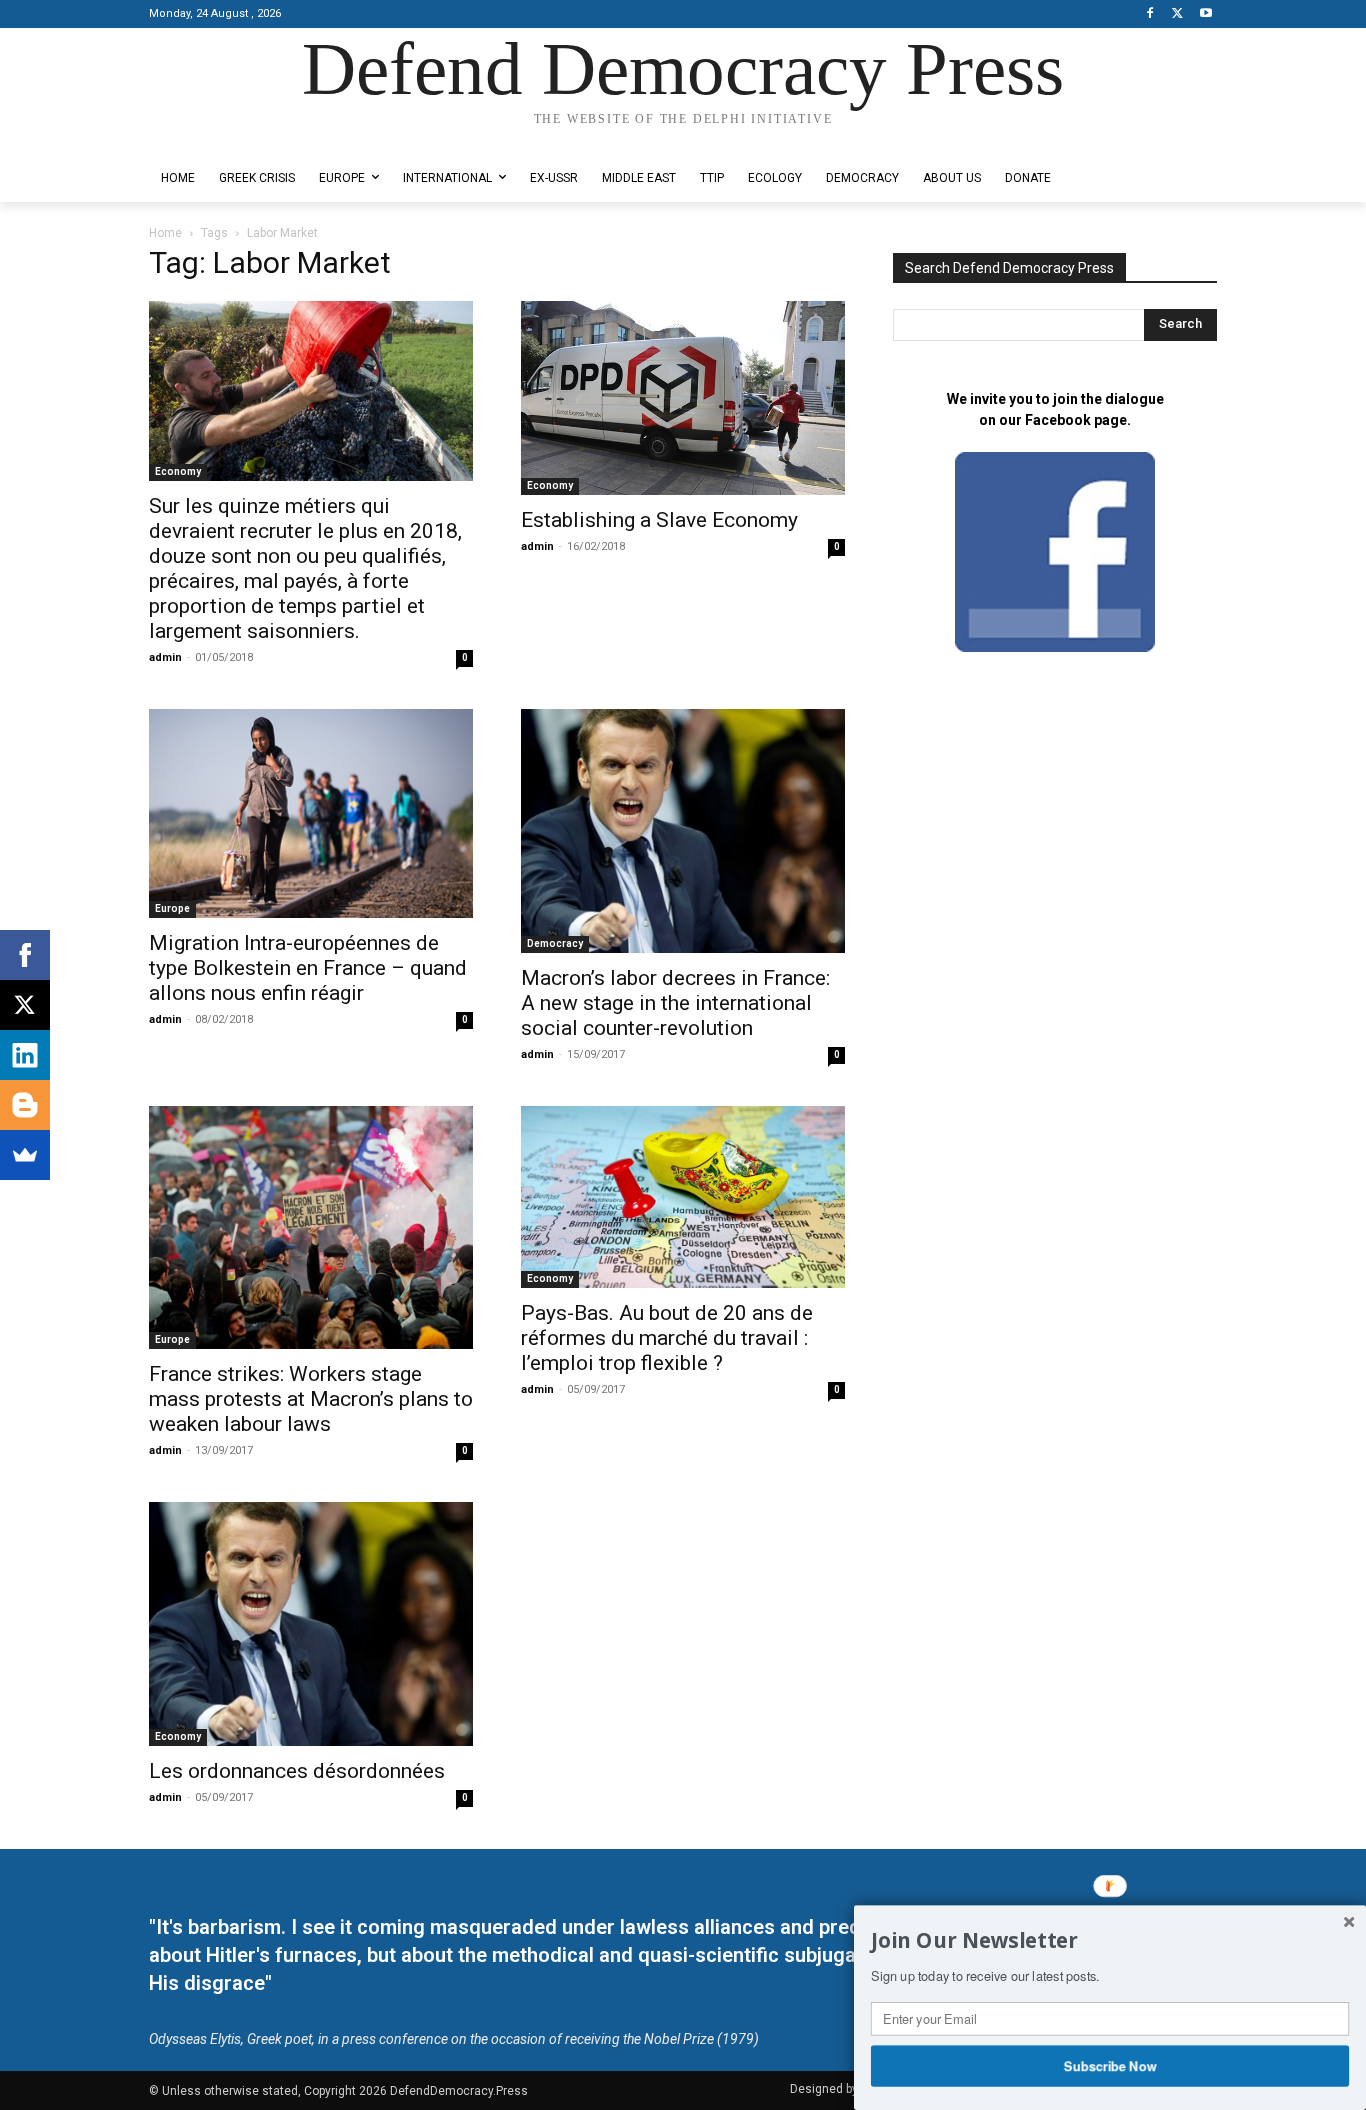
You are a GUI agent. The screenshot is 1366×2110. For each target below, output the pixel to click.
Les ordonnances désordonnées (297, 1771)
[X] (1177, 14)
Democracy (555, 943)
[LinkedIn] (25, 1055)
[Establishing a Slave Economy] (683, 398)
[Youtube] (1205, 14)
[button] (1110, 1941)
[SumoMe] (25, 1155)
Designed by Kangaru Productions (227, 138)
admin (165, 657)
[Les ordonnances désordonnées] (311, 1624)
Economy (178, 471)
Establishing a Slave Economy (659, 520)
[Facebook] (1150, 14)
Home (165, 233)
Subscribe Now (1110, 2065)
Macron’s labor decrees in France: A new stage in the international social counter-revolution (675, 1003)
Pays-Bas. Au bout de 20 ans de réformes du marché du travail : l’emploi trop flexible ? (667, 1338)
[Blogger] (25, 1105)
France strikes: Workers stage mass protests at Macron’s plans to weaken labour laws (311, 1399)
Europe (172, 908)
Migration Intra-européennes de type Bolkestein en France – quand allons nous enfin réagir (308, 968)
